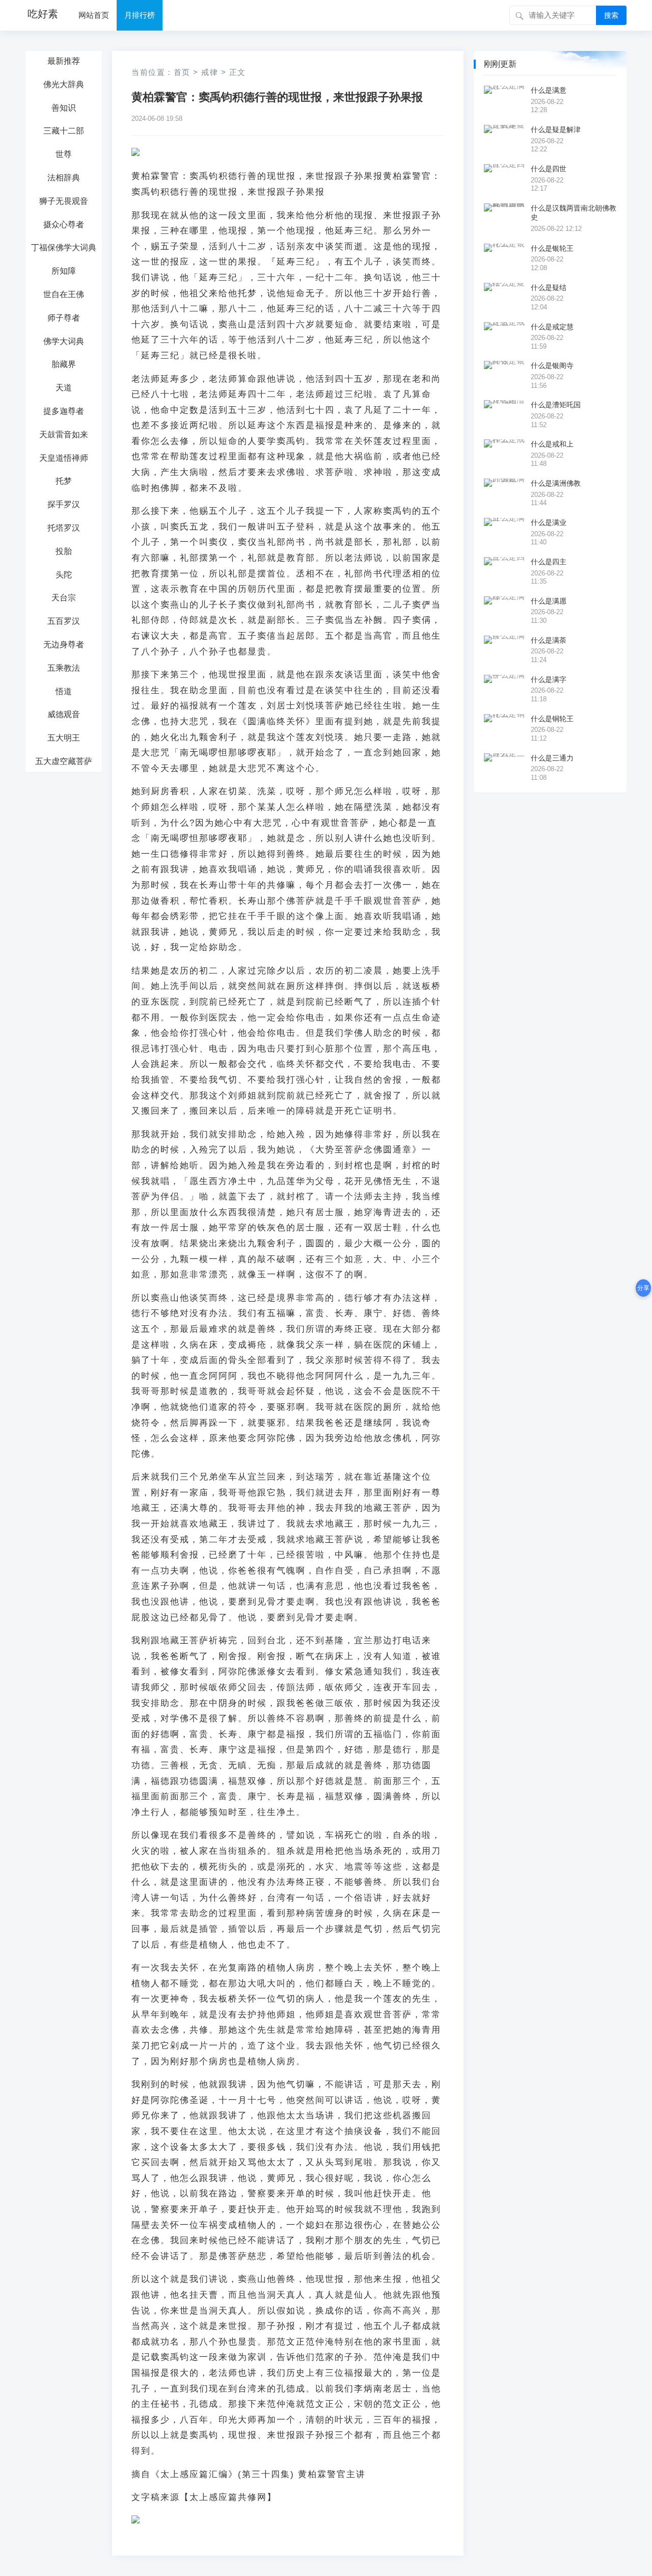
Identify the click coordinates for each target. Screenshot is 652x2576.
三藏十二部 (64, 131)
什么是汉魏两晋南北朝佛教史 (574, 213)
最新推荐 (64, 61)
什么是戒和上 (552, 444)
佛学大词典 (64, 341)
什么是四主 (549, 562)
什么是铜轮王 (552, 719)
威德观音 (64, 714)
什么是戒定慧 (552, 327)
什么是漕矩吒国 (556, 405)
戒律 (210, 72)
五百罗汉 (64, 621)
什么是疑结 (549, 287)
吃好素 (43, 14)
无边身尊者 (64, 645)
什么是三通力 (552, 758)
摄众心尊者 (64, 225)
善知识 (64, 108)
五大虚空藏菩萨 (64, 761)
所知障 (64, 271)
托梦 (64, 481)
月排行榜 (140, 15)
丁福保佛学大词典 (64, 247)
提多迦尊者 (64, 411)
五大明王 (64, 738)
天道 (64, 388)
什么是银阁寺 (552, 365)
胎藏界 (64, 364)
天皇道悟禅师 (64, 458)
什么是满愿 (549, 601)
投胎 (64, 551)
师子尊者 (64, 318)
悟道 (64, 691)
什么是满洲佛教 (556, 483)
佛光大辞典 (64, 84)
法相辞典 (64, 178)
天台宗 (64, 598)
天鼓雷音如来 (64, 435)
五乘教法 (64, 668)
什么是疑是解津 (556, 129)
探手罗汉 (64, 504)
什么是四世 (549, 169)
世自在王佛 (64, 294)
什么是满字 (549, 679)
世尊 (64, 154)
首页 (182, 72)
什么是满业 (549, 522)
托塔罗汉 (64, 528)
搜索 (611, 15)
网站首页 (94, 15)
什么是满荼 (549, 640)
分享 (643, 1288)
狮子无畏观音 (64, 201)
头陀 (64, 575)
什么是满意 (549, 90)
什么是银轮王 (552, 248)
